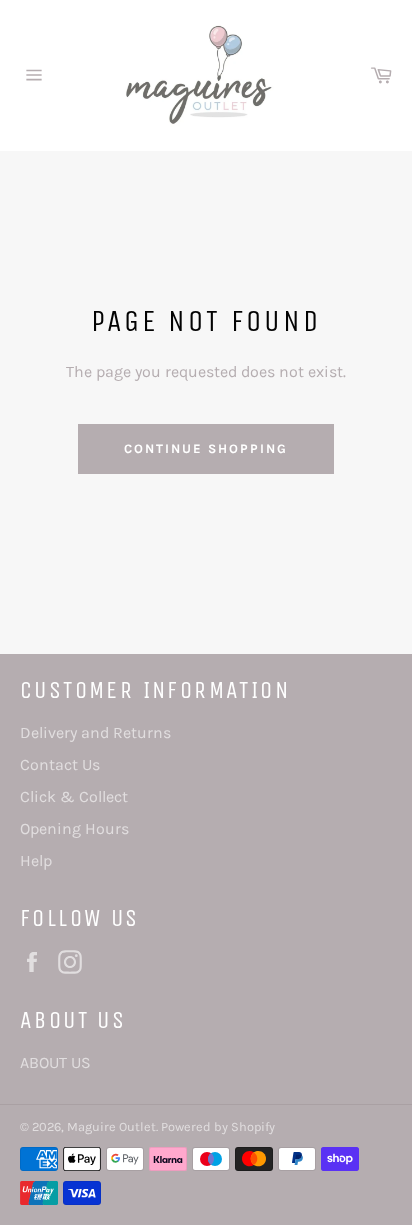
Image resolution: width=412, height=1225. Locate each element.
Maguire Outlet (111, 1126)
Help (36, 860)
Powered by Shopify (218, 1126)
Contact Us (60, 764)
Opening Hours (74, 828)
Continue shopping (205, 448)
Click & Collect (74, 796)
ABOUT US (55, 1062)
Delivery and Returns (95, 732)
